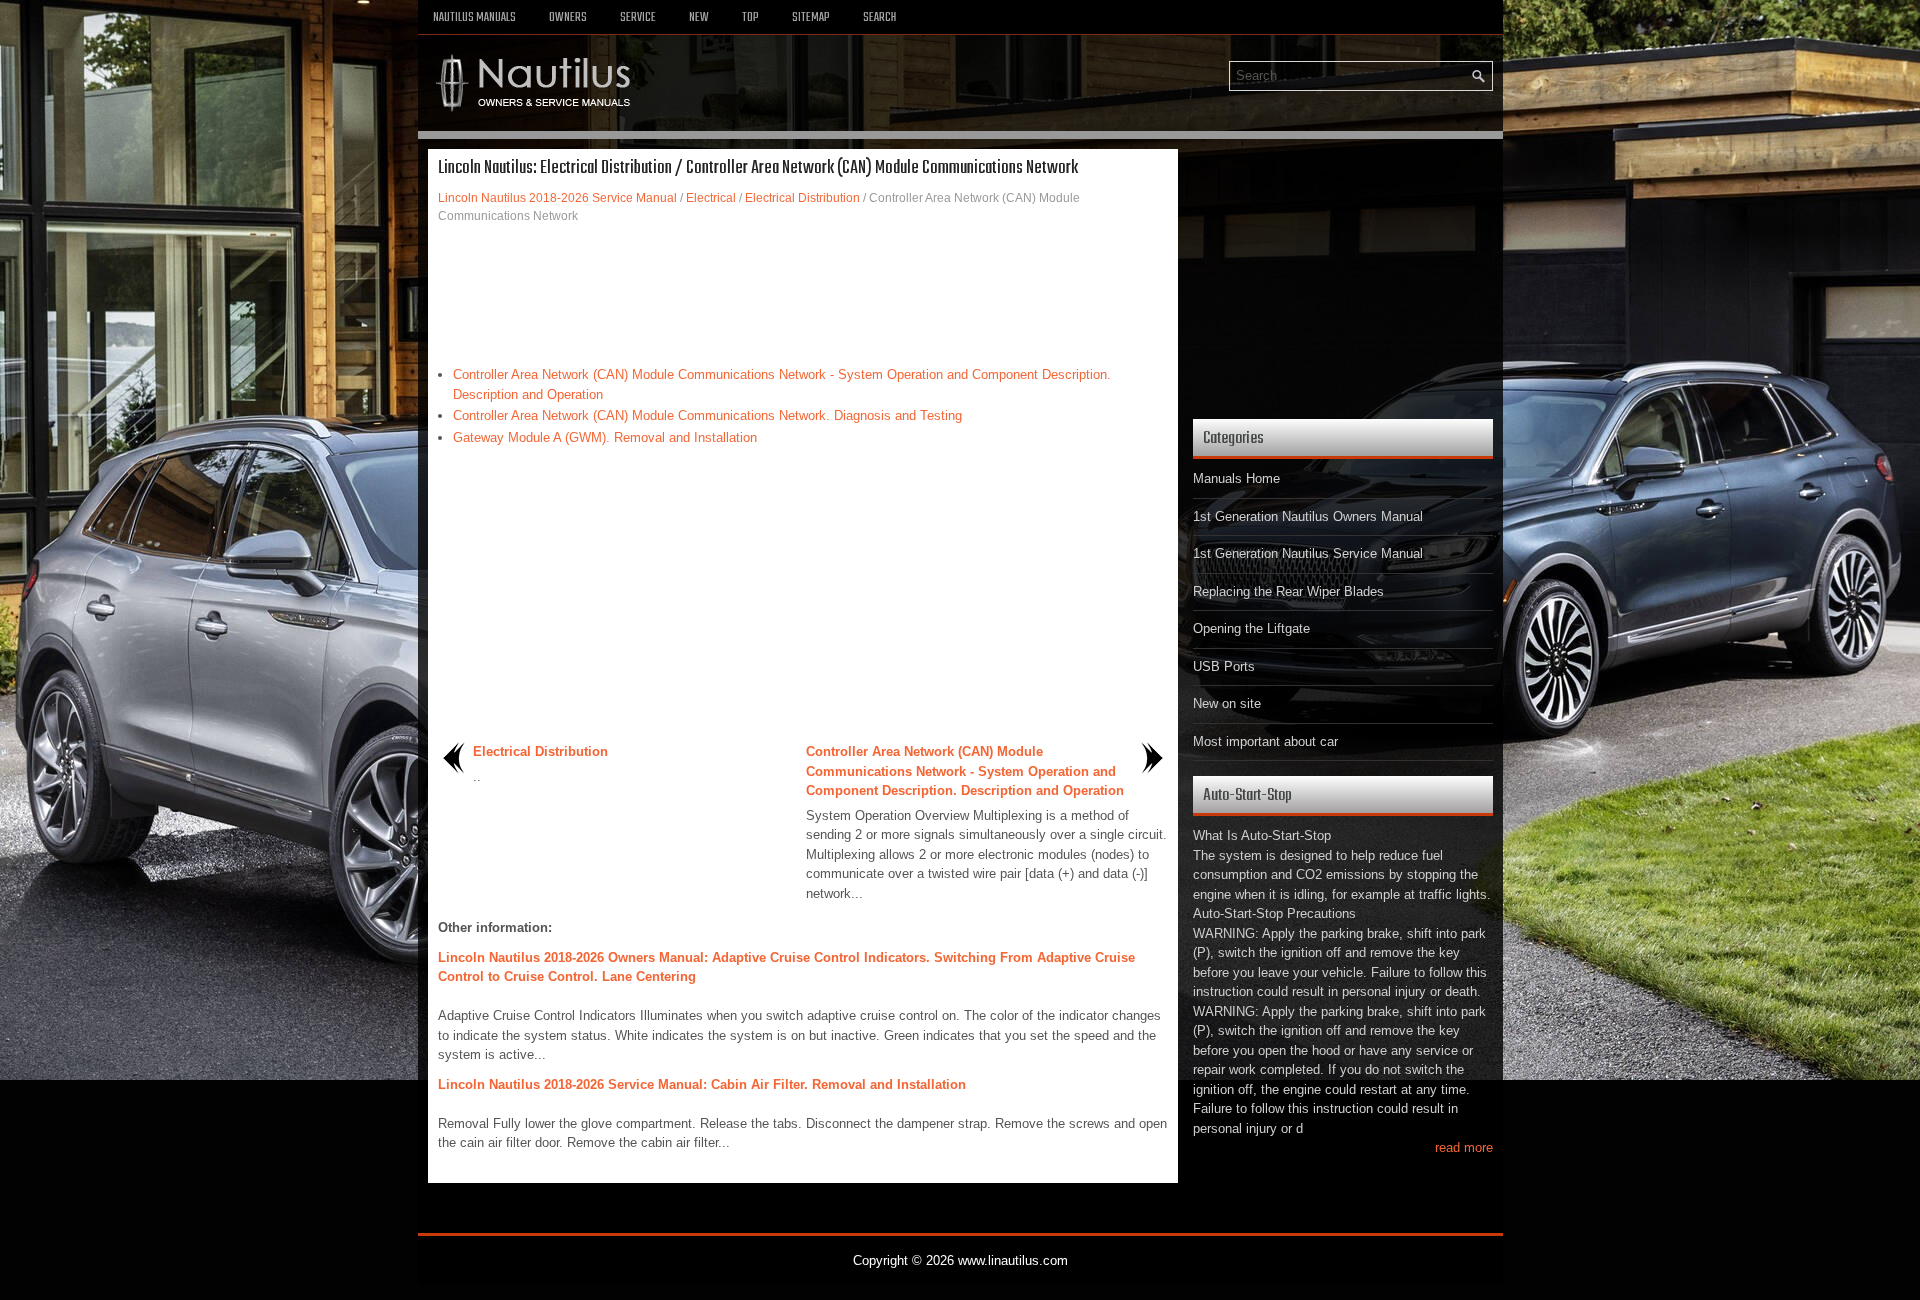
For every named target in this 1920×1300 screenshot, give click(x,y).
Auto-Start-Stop (1247, 795)
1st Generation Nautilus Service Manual (1308, 553)
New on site (1227, 703)
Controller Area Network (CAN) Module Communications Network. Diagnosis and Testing (707, 415)
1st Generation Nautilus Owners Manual (1308, 516)
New (699, 18)
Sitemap (811, 18)
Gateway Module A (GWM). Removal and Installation (605, 437)
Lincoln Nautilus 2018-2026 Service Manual (557, 198)
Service (638, 18)
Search (879, 18)
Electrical (711, 198)
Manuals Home (1236, 478)
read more (1464, 1147)
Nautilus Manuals (474, 18)
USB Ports (1224, 666)
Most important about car (1265, 741)
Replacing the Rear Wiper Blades (1288, 591)
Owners (568, 18)
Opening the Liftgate (1251, 628)
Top (750, 18)
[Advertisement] (803, 295)
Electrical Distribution (802, 198)
